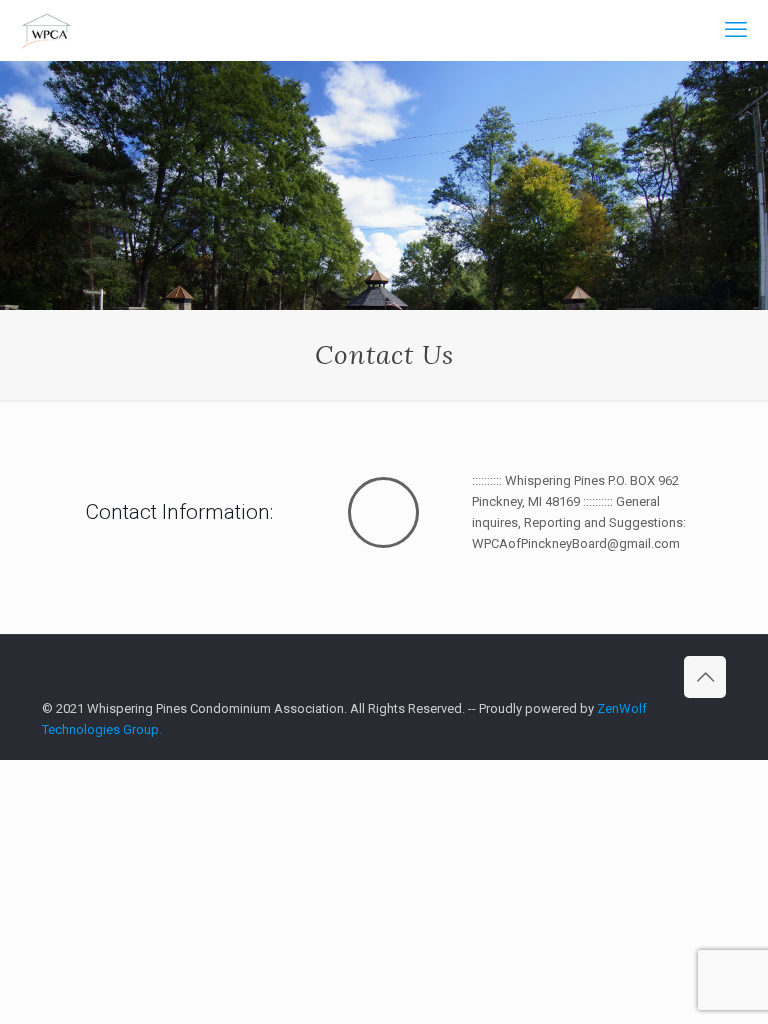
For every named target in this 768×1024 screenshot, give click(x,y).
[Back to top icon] (705, 677)
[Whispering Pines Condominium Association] (47, 30)
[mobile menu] (736, 30)
